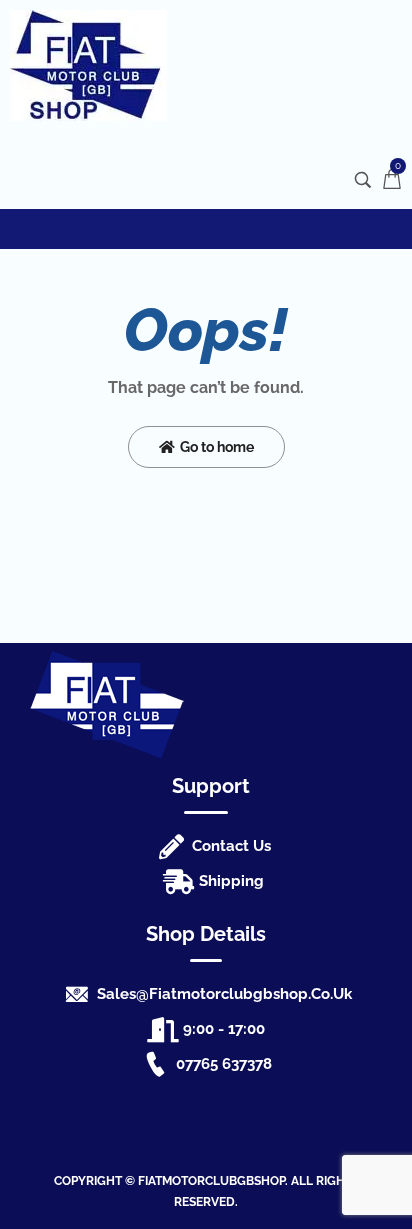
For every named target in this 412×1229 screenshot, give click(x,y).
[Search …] (363, 180)
